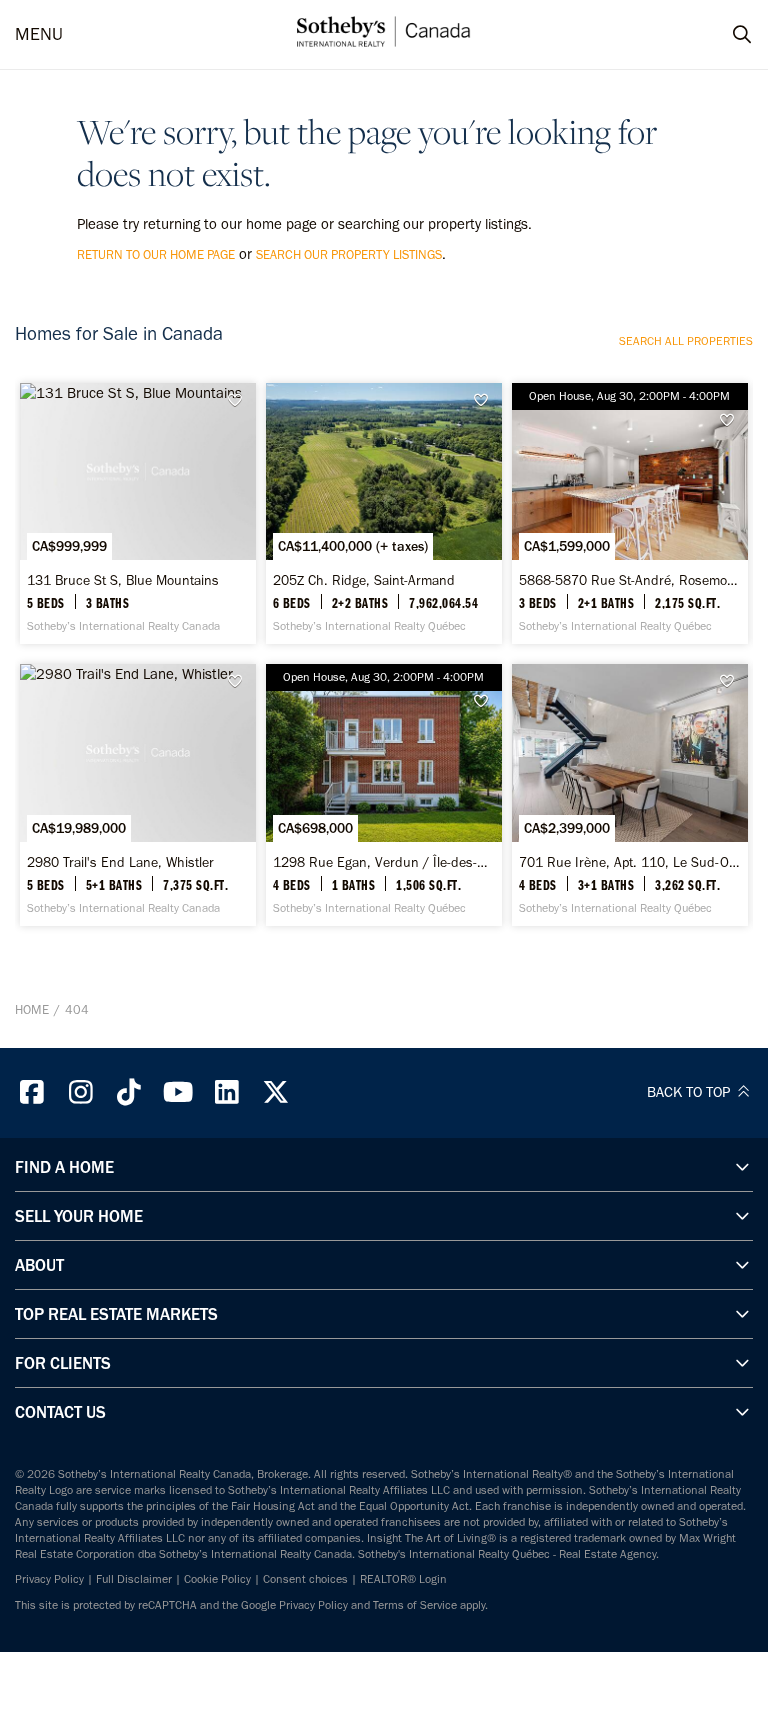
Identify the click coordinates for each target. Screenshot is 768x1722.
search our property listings (349, 254)
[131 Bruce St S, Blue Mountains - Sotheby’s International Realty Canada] (138, 513)
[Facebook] (32, 1092)
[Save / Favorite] (240, 400)
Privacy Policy (49, 1579)
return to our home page (156, 254)
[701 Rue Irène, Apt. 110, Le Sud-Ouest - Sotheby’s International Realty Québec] (630, 794)
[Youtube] (178, 1092)
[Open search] (723, 35)
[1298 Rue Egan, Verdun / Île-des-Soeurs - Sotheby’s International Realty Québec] (384, 794)
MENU (39, 34)
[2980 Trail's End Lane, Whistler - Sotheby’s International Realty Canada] (138, 794)
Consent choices (305, 1579)
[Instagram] (81, 1092)
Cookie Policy (217, 1579)
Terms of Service (415, 1605)
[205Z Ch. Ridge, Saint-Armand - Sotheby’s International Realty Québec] (384, 513)
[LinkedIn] (227, 1092)
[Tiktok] (130, 1092)
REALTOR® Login (403, 1579)
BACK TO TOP (690, 1092)
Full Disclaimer (134, 1579)
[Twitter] (276, 1092)
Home (32, 1009)
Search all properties (686, 341)
